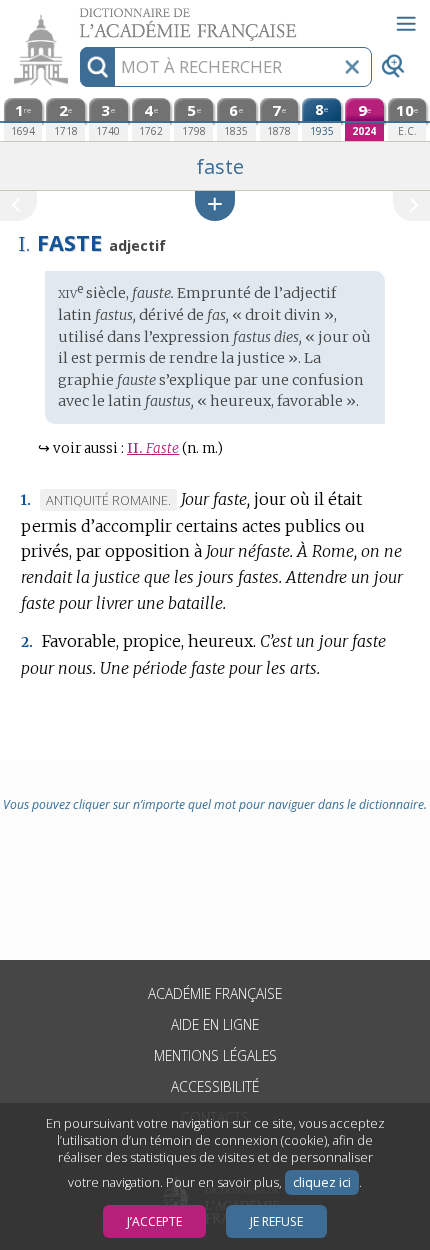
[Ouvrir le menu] (406, 24)
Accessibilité (215, 1086)
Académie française (215, 993)
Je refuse (276, 1221)
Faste (153, 448)
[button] (215, 205)
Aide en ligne (215, 1024)
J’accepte (154, 1221)
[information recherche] (97, 67)
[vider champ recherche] (352, 67)
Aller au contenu (77, 17)
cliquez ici (322, 1182)
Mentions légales (215, 1055)
